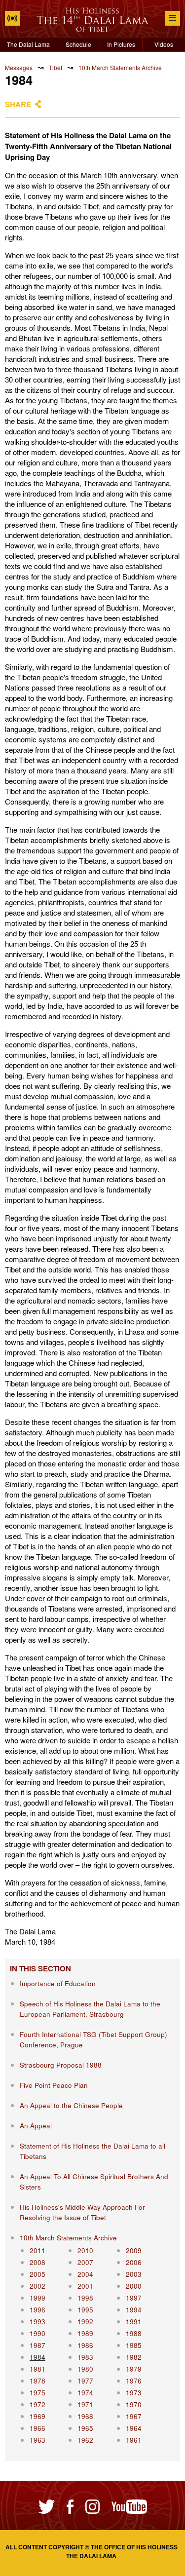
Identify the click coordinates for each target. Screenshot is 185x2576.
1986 (85, 2345)
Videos (164, 44)
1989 (85, 2333)
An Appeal (36, 2126)
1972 (37, 2404)
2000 (134, 2286)
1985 (134, 2345)
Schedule (78, 44)
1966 (37, 2428)
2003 (134, 2274)
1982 (134, 2357)
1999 (37, 2298)
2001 (85, 2286)
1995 (85, 2310)
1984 (37, 2357)
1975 (37, 2393)
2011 (37, 2250)
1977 (85, 2381)
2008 (37, 2262)
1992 (85, 2322)
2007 (85, 2262)
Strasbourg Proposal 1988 (61, 2065)
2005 (37, 2274)
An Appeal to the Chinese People (71, 2105)
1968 (85, 2416)
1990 (37, 2333)
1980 (85, 2369)
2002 (37, 2286)
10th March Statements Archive (120, 67)
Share (18, 104)
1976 (134, 2381)
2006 (134, 2262)
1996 (37, 2310)
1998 (85, 2298)
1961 (134, 2440)
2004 (85, 2274)
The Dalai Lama (28, 44)
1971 (85, 2404)
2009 (134, 2250)
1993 (37, 2322)
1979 (134, 2369)
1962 (85, 2440)
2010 (85, 2250)
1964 (134, 2428)
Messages (19, 67)
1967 (134, 2416)
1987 (37, 2345)
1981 (37, 2369)
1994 (134, 2310)
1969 (37, 2416)
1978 (37, 2381)
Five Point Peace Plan (54, 2085)
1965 (85, 2428)
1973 (134, 2393)
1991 (134, 2322)
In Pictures (121, 44)
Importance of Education (58, 1983)
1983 (85, 2357)
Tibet (55, 67)
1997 (134, 2298)
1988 (134, 2333)
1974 (85, 2393)
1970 (134, 2404)
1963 (37, 2440)
